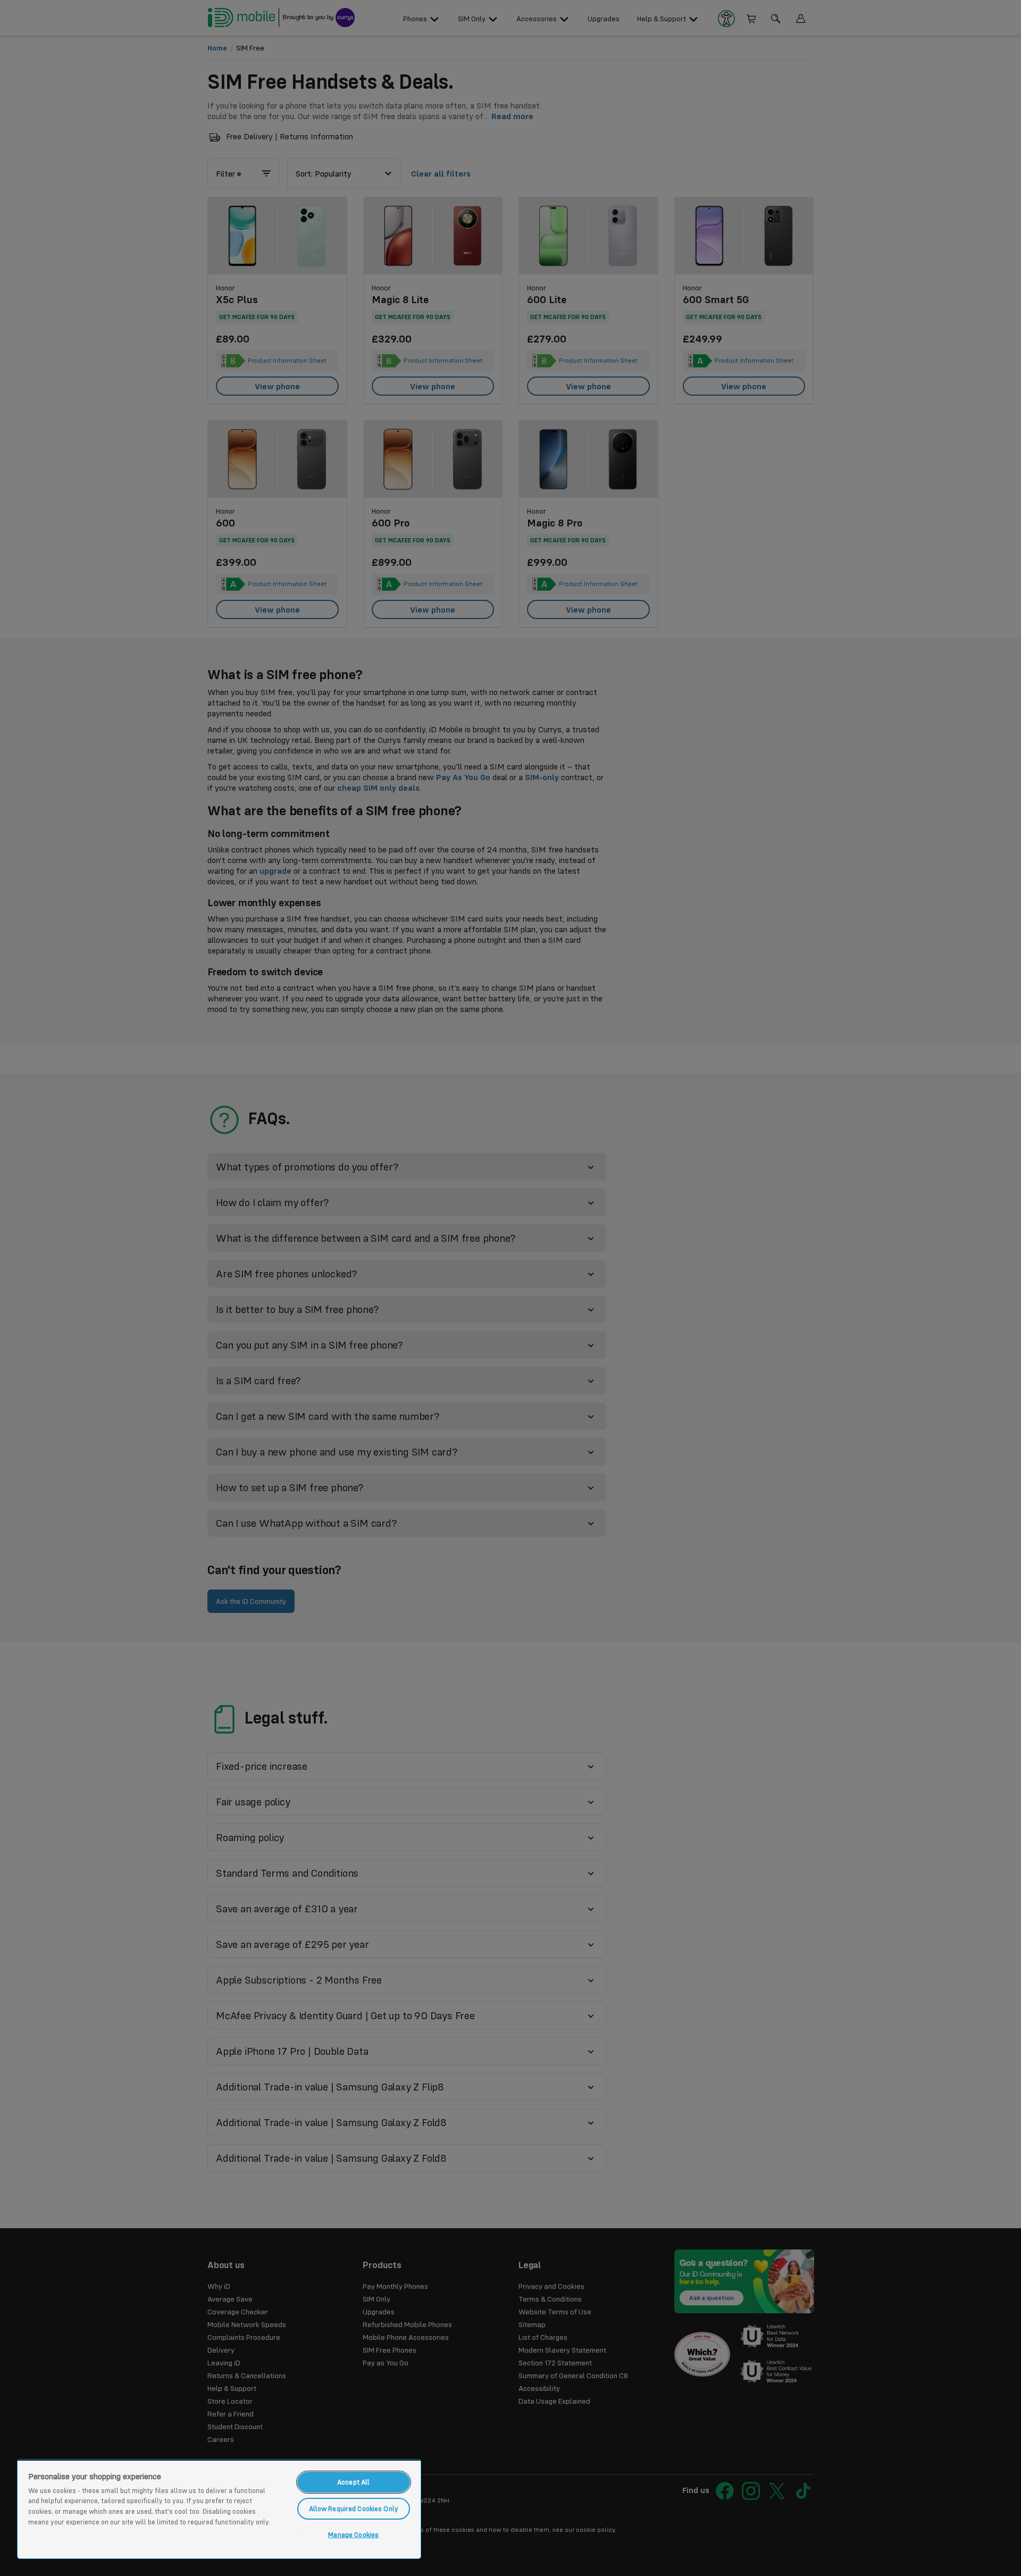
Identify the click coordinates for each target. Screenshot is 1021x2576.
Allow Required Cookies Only (354, 2508)
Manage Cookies (353, 2535)
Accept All (353, 2482)
